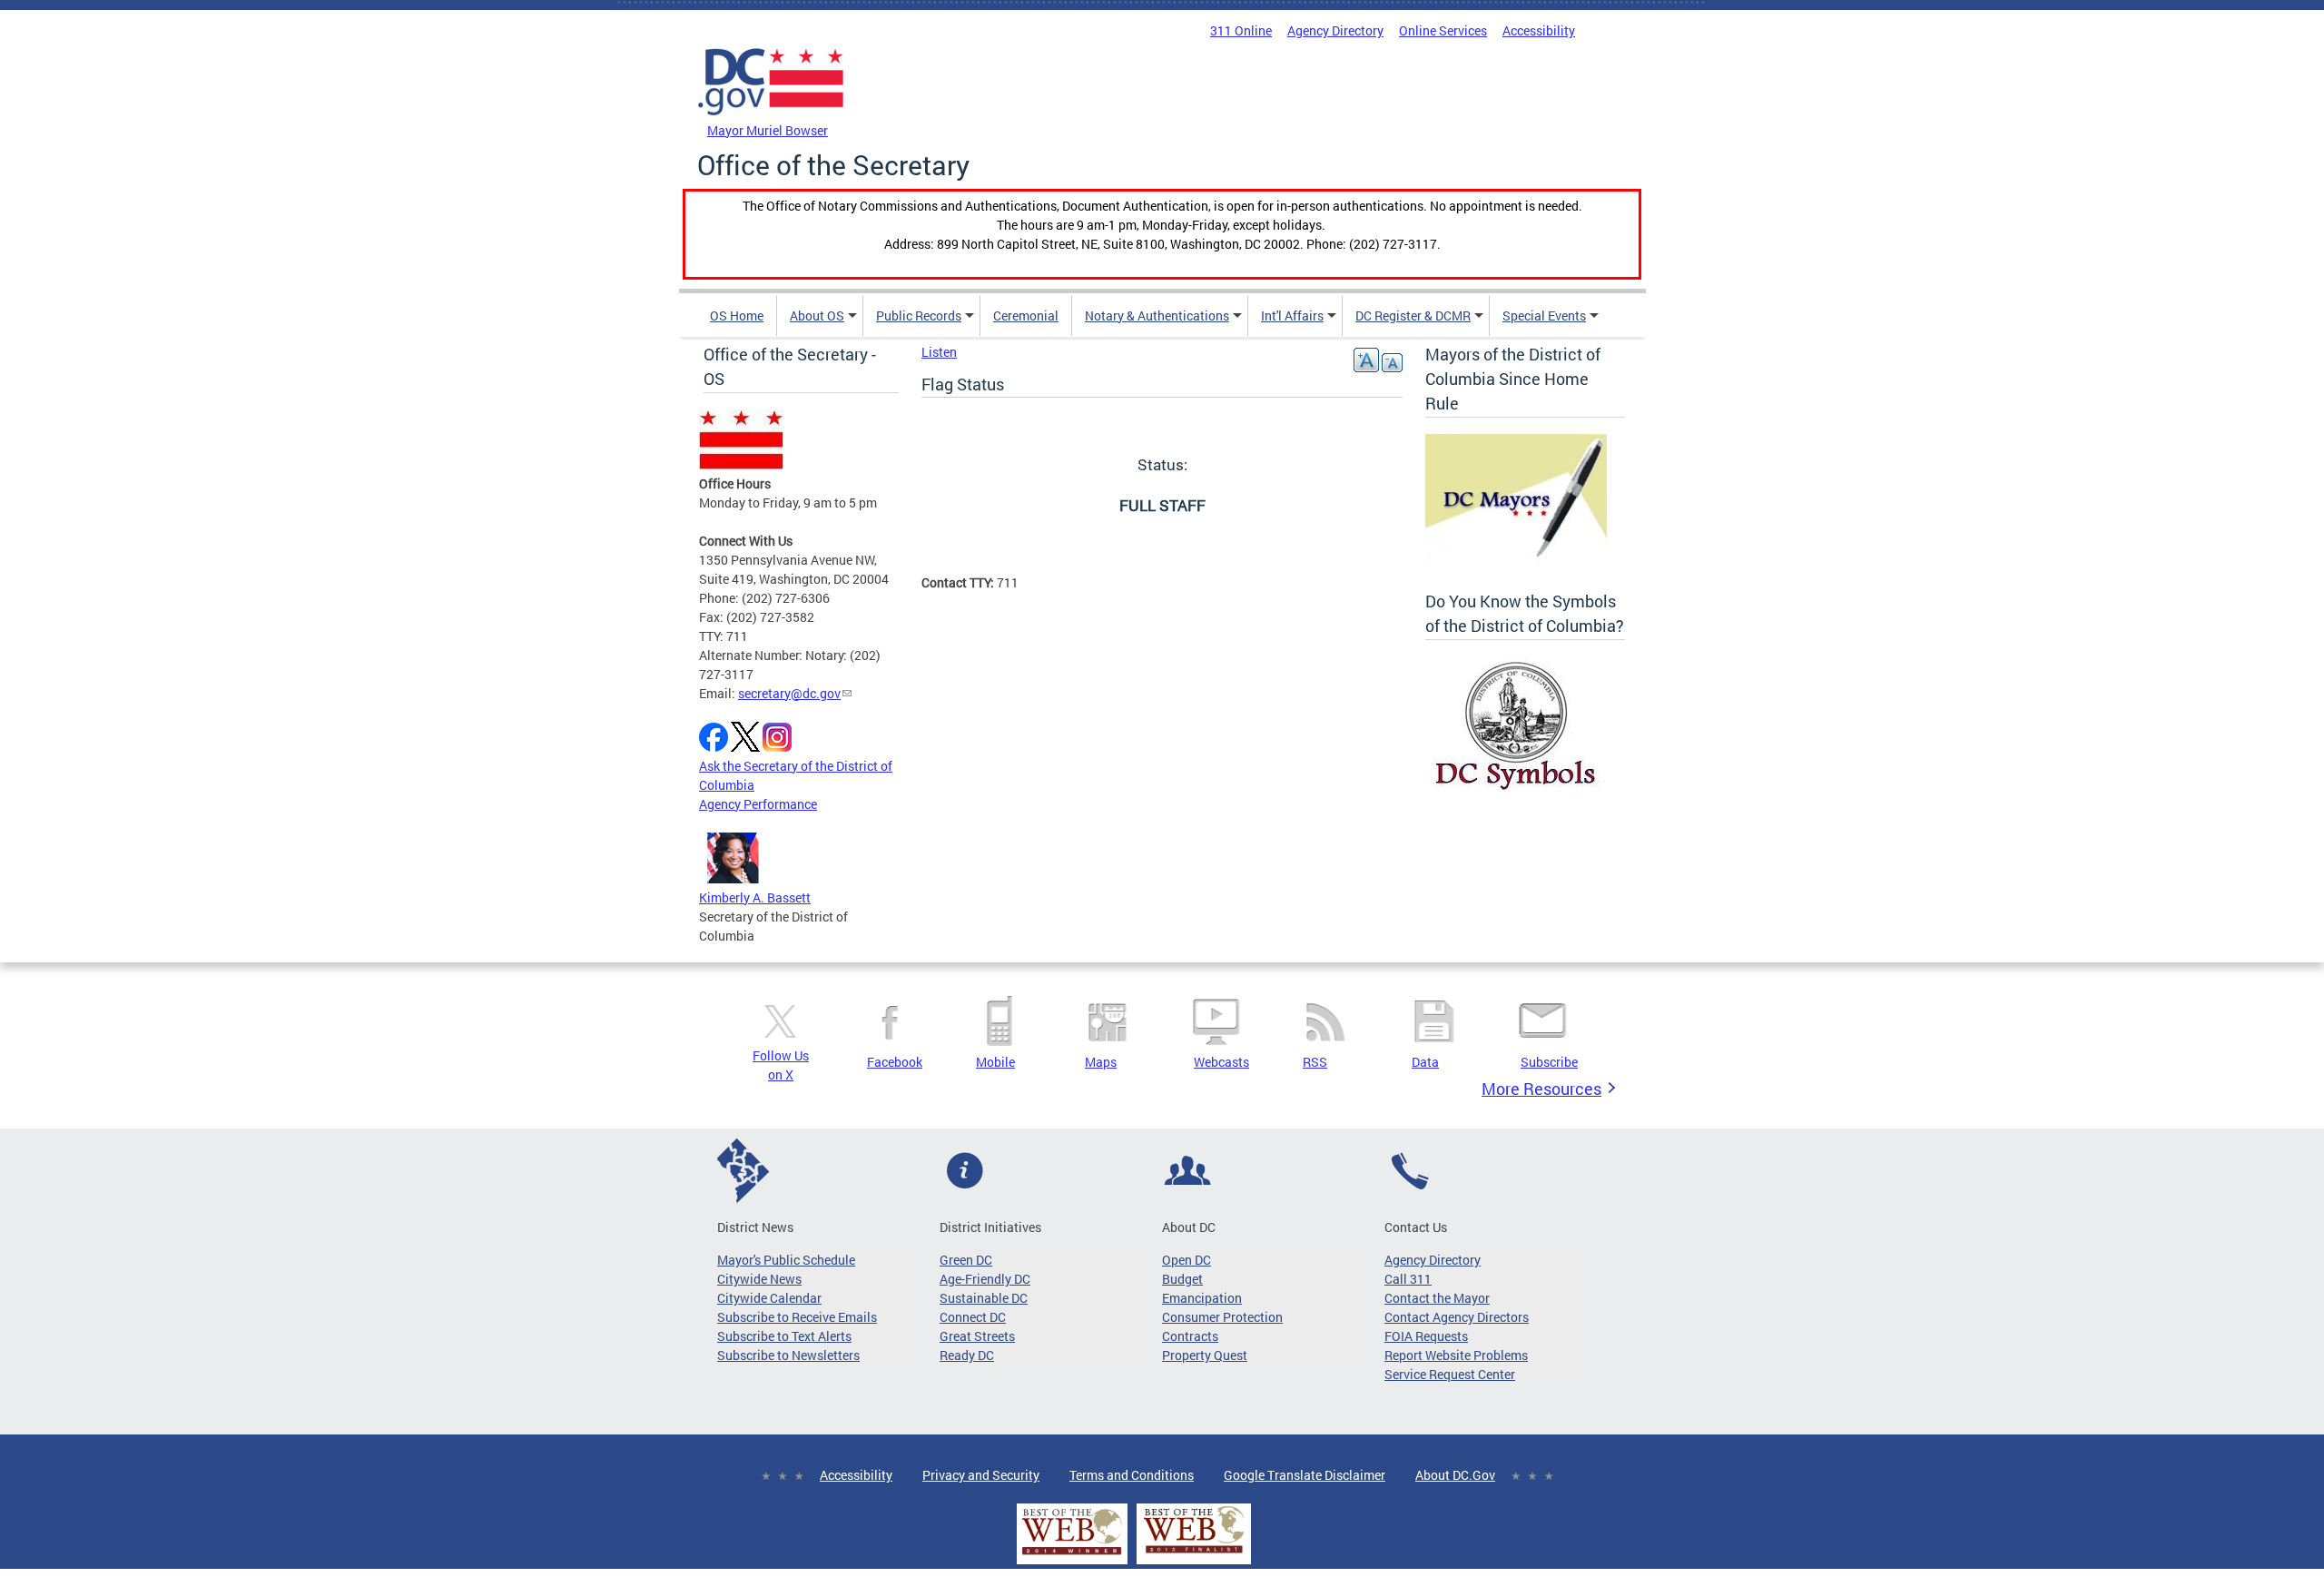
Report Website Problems (1456, 1355)
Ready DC (967, 1355)
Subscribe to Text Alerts (784, 1336)
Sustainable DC (984, 1298)
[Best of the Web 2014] (1072, 1555)
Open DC (1187, 1260)
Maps (1101, 1062)
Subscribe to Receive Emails (797, 1317)
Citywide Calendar (769, 1298)
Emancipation (1202, 1298)
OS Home (737, 315)
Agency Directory (1335, 30)
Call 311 (1408, 1279)
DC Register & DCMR (1413, 315)
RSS (1315, 1062)
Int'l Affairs (1292, 315)
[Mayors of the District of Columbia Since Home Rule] (1516, 562)
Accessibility (1539, 30)
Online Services (1443, 30)
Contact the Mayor (1437, 1298)
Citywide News (759, 1279)
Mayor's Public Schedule (786, 1260)
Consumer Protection (1222, 1317)
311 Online (1241, 30)
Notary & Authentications (1157, 315)
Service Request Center (1450, 1374)
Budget (1182, 1279)
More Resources (1541, 1089)
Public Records (919, 315)
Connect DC (973, 1317)
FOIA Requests (1426, 1336)
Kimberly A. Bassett (755, 897)
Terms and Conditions (1132, 1475)
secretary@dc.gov (789, 693)
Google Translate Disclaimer (1305, 1475)
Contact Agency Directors (1457, 1317)
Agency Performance (758, 804)
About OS (817, 315)
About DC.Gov (1455, 1475)
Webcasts (1221, 1062)
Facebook (895, 1062)
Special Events (1544, 315)
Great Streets (977, 1336)
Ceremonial (1026, 315)
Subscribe (1549, 1062)
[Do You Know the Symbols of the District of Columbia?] (1516, 788)
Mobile (995, 1062)
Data (1425, 1062)
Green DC (966, 1260)
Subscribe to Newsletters (788, 1355)
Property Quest (1205, 1355)
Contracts (1190, 1336)
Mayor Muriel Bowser (768, 130)
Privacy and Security (981, 1475)
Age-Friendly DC (985, 1279)
